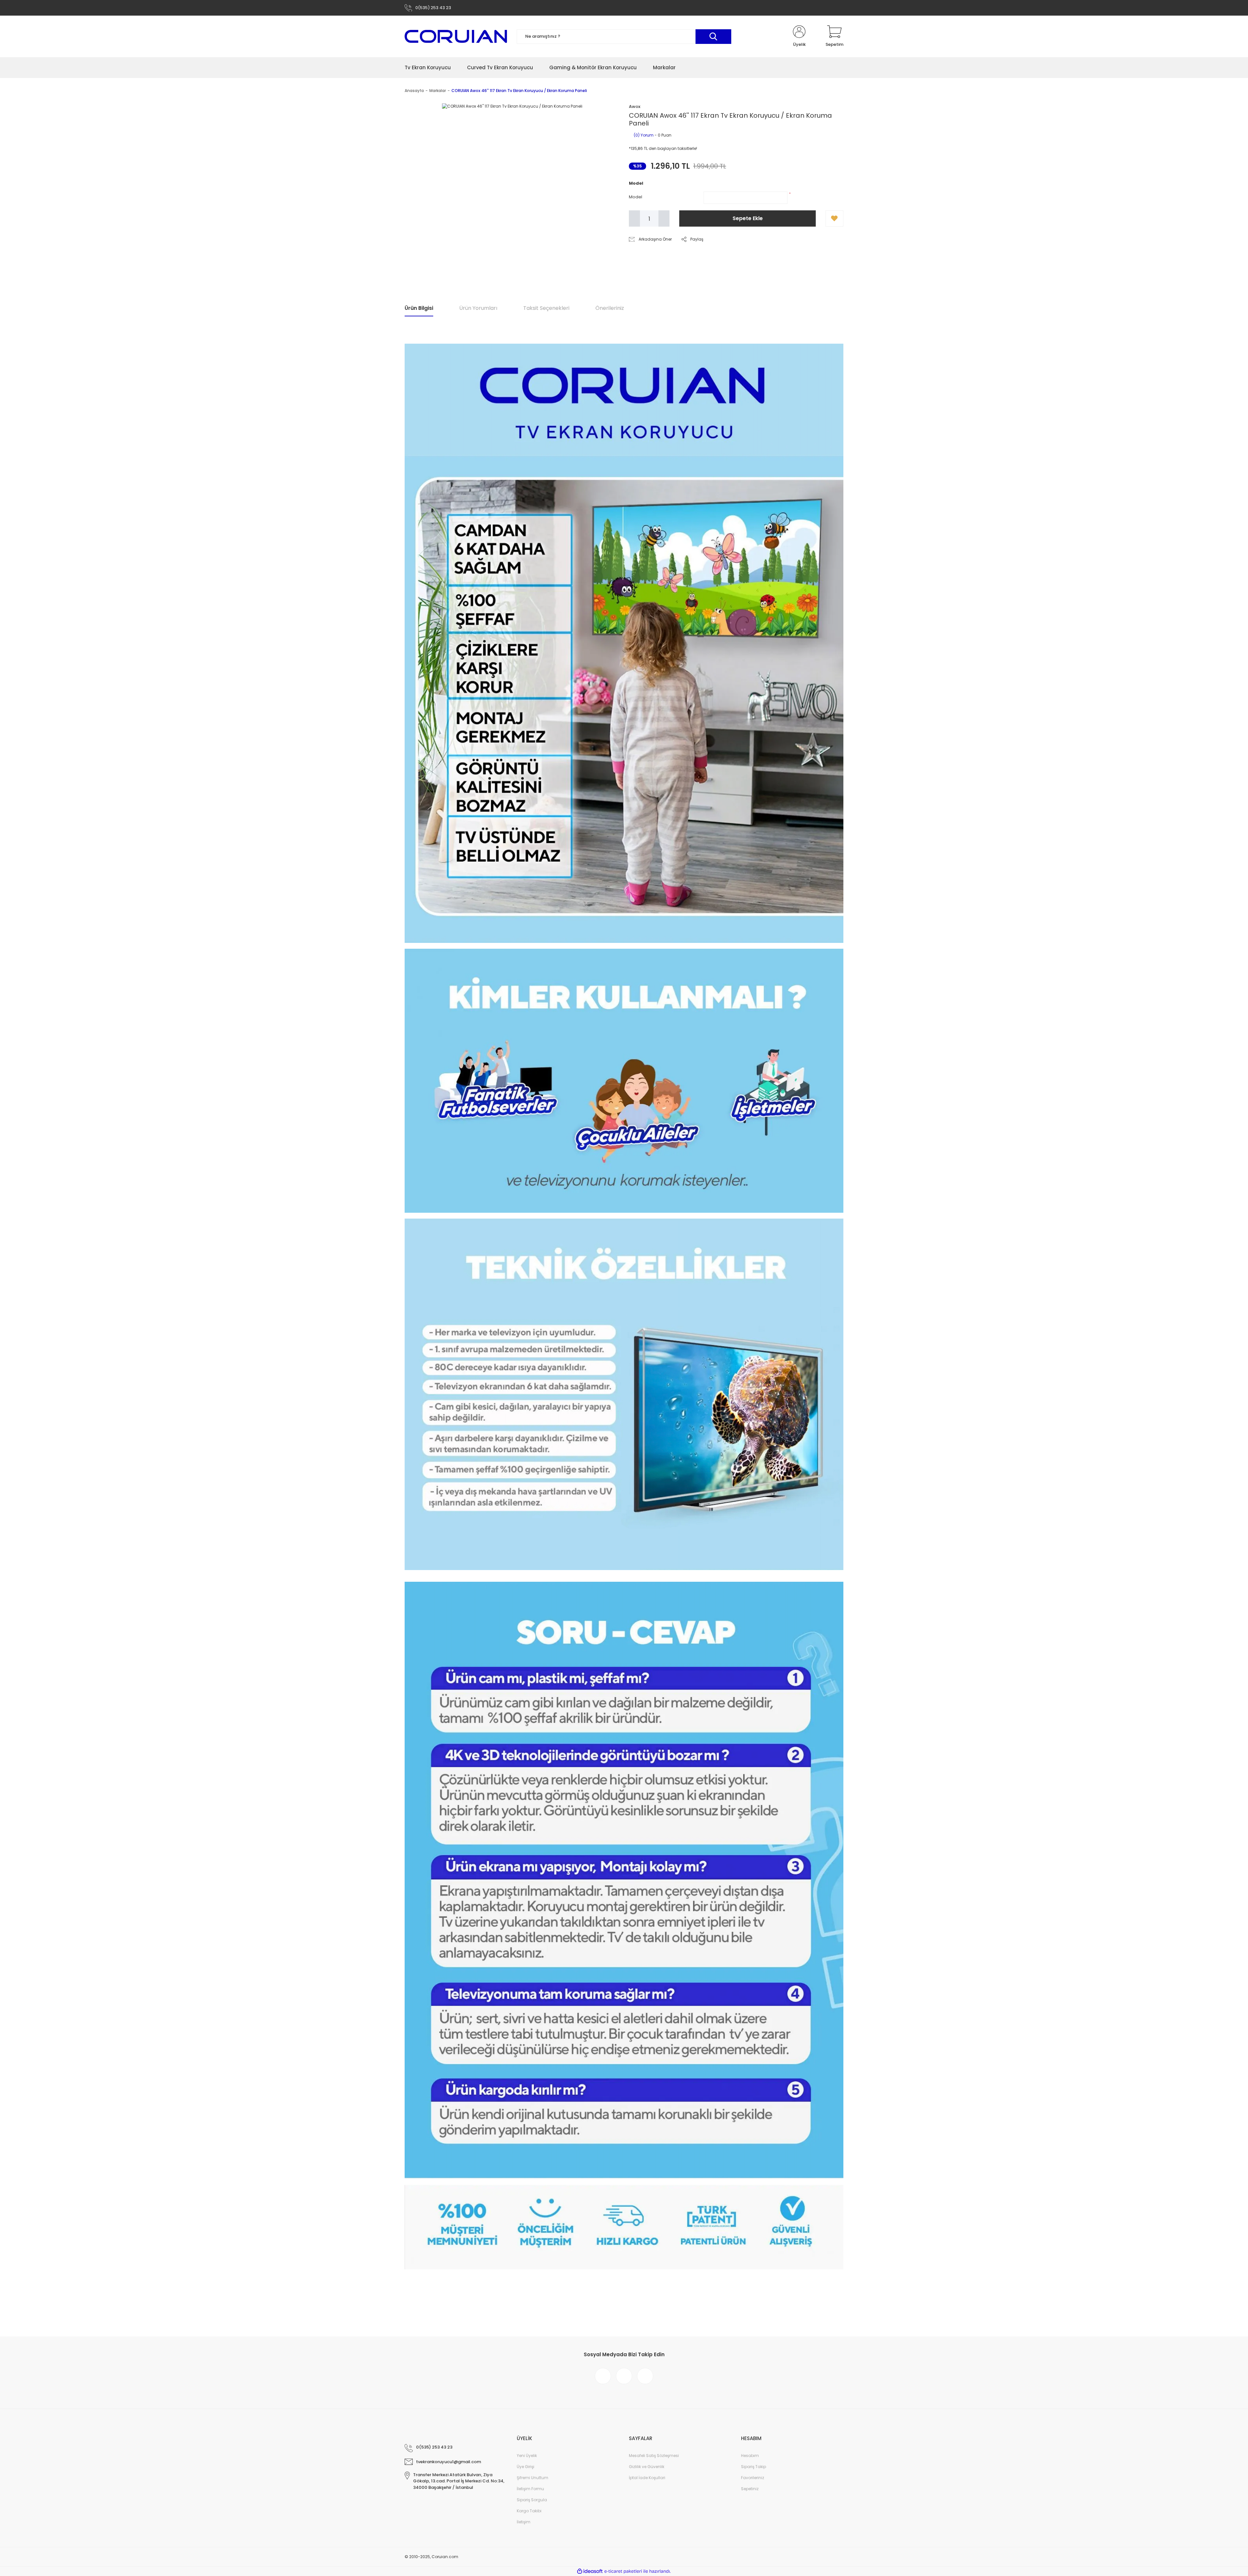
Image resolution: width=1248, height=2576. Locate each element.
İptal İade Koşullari (647, 2478)
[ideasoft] (590, 2571)
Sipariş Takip (754, 2467)
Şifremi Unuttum (533, 2478)
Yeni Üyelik (527, 2456)
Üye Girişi (526, 2467)
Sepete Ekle (748, 218)
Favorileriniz (753, 2478)
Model (636, 197)
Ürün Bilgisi (419, 308)
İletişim (524, 2522)
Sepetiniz (750, 2489)
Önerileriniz (610, 308)
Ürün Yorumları (478, 308)
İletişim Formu (530, 2489)
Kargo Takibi (529, 2511)
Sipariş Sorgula (532, 2500)
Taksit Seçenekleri (546, 308)
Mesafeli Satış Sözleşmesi (654, 2456)
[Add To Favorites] (834, 218)
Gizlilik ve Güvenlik (647, 2467)
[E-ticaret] (623, 2571)
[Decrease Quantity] (634, 218)
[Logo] (456, 36)
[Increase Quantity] (664, 218)
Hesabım (750, 2456)
